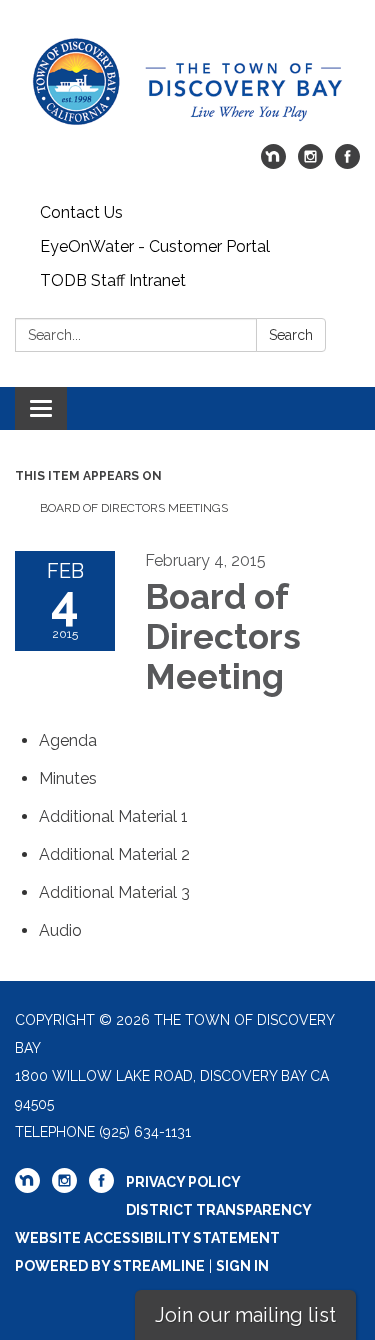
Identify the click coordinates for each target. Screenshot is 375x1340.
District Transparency (219, 1210)
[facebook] (347, 163)
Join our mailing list (245, 1315)
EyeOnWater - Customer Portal (155, 246)
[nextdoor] (273, 163)
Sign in (242, 1266)
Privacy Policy (183, 1182)
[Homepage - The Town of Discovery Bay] (187, 82)
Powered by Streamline (110, 1266)
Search (291, 335)
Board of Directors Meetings (134, 508)
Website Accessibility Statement (147, 1238)
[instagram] (310, 163)
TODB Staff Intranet (113, 280)
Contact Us (81, 212)
